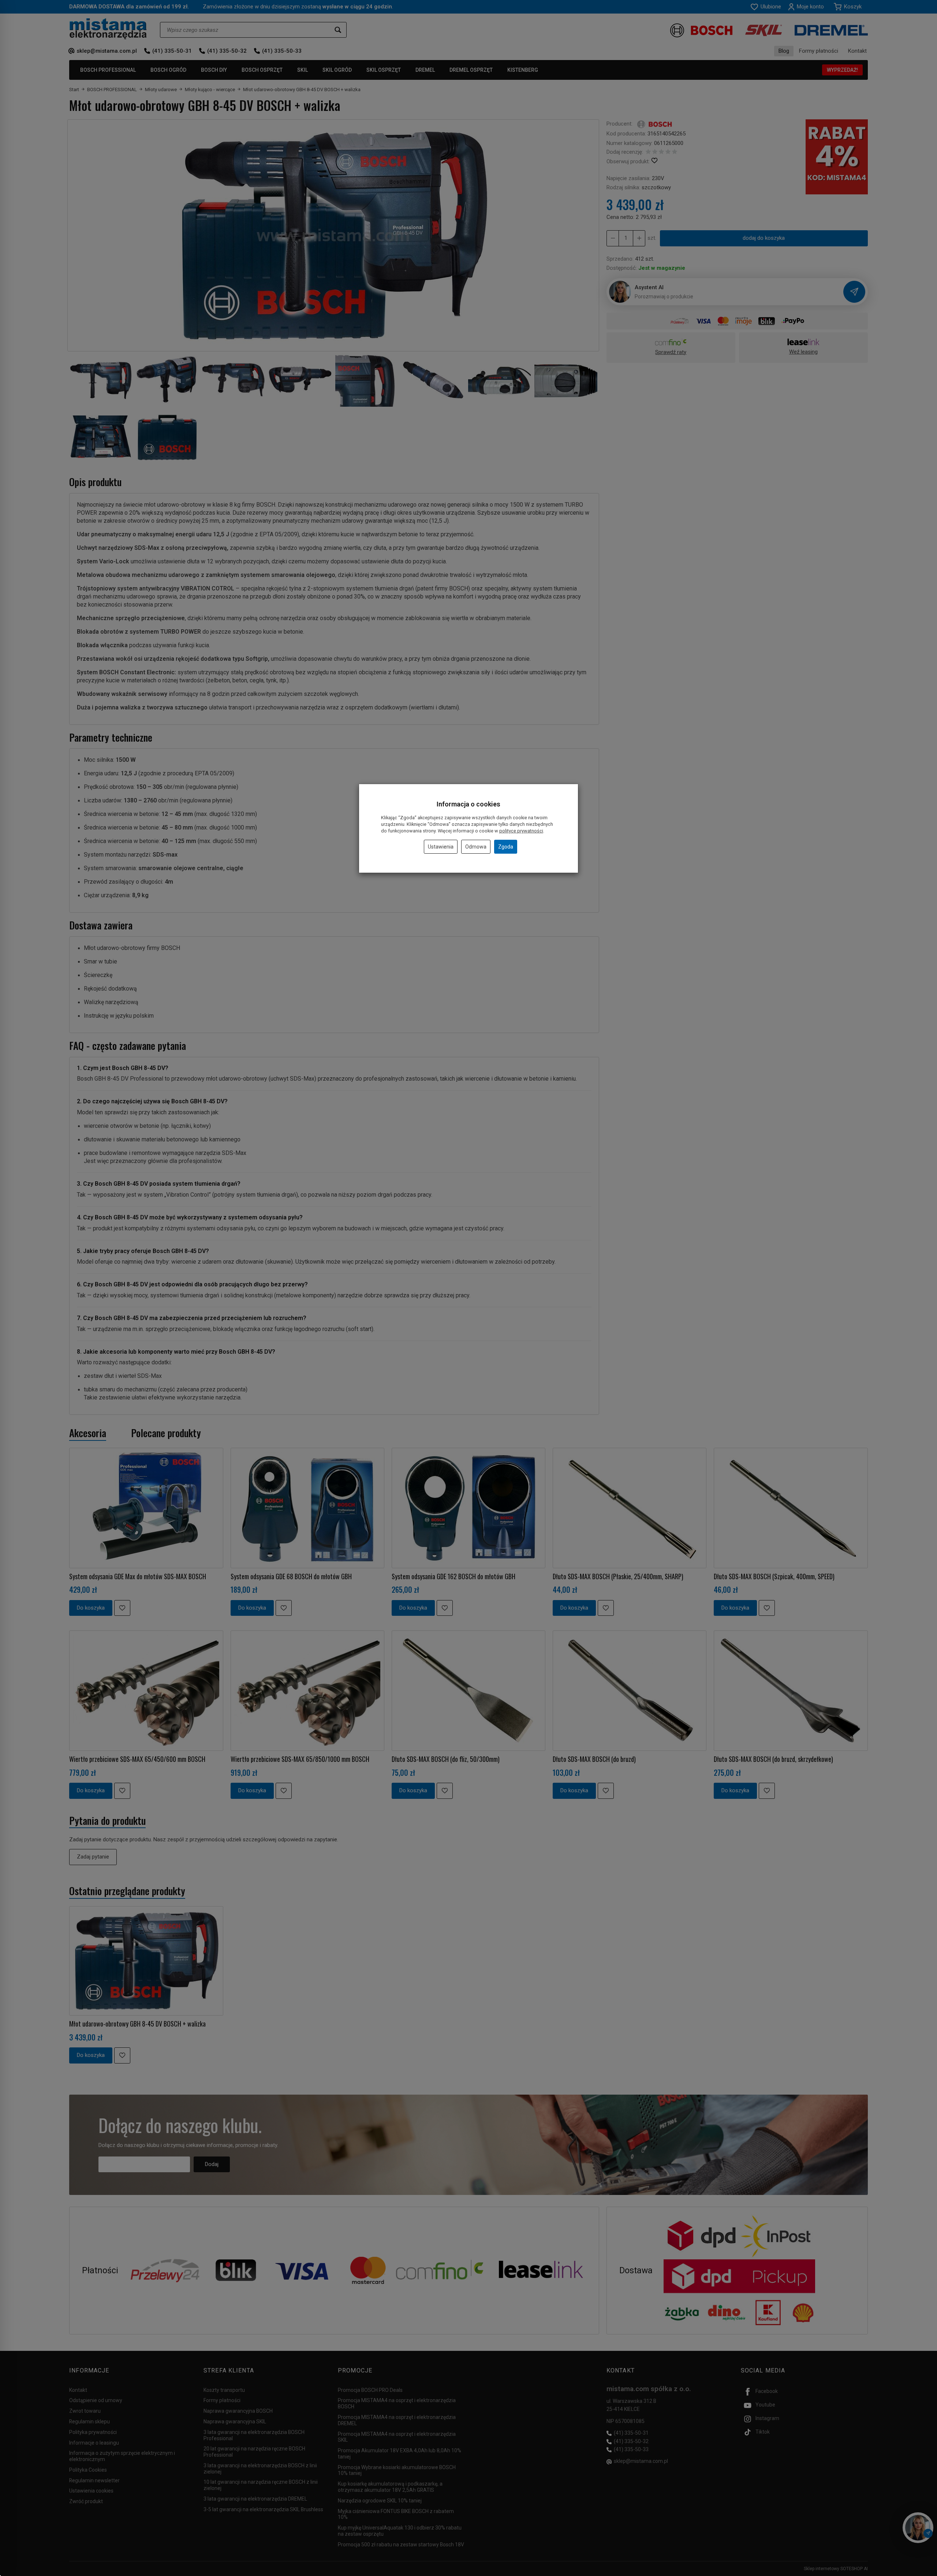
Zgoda (506, 847)
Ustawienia (441, 847)
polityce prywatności (521, 831)
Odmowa (476, 847)
